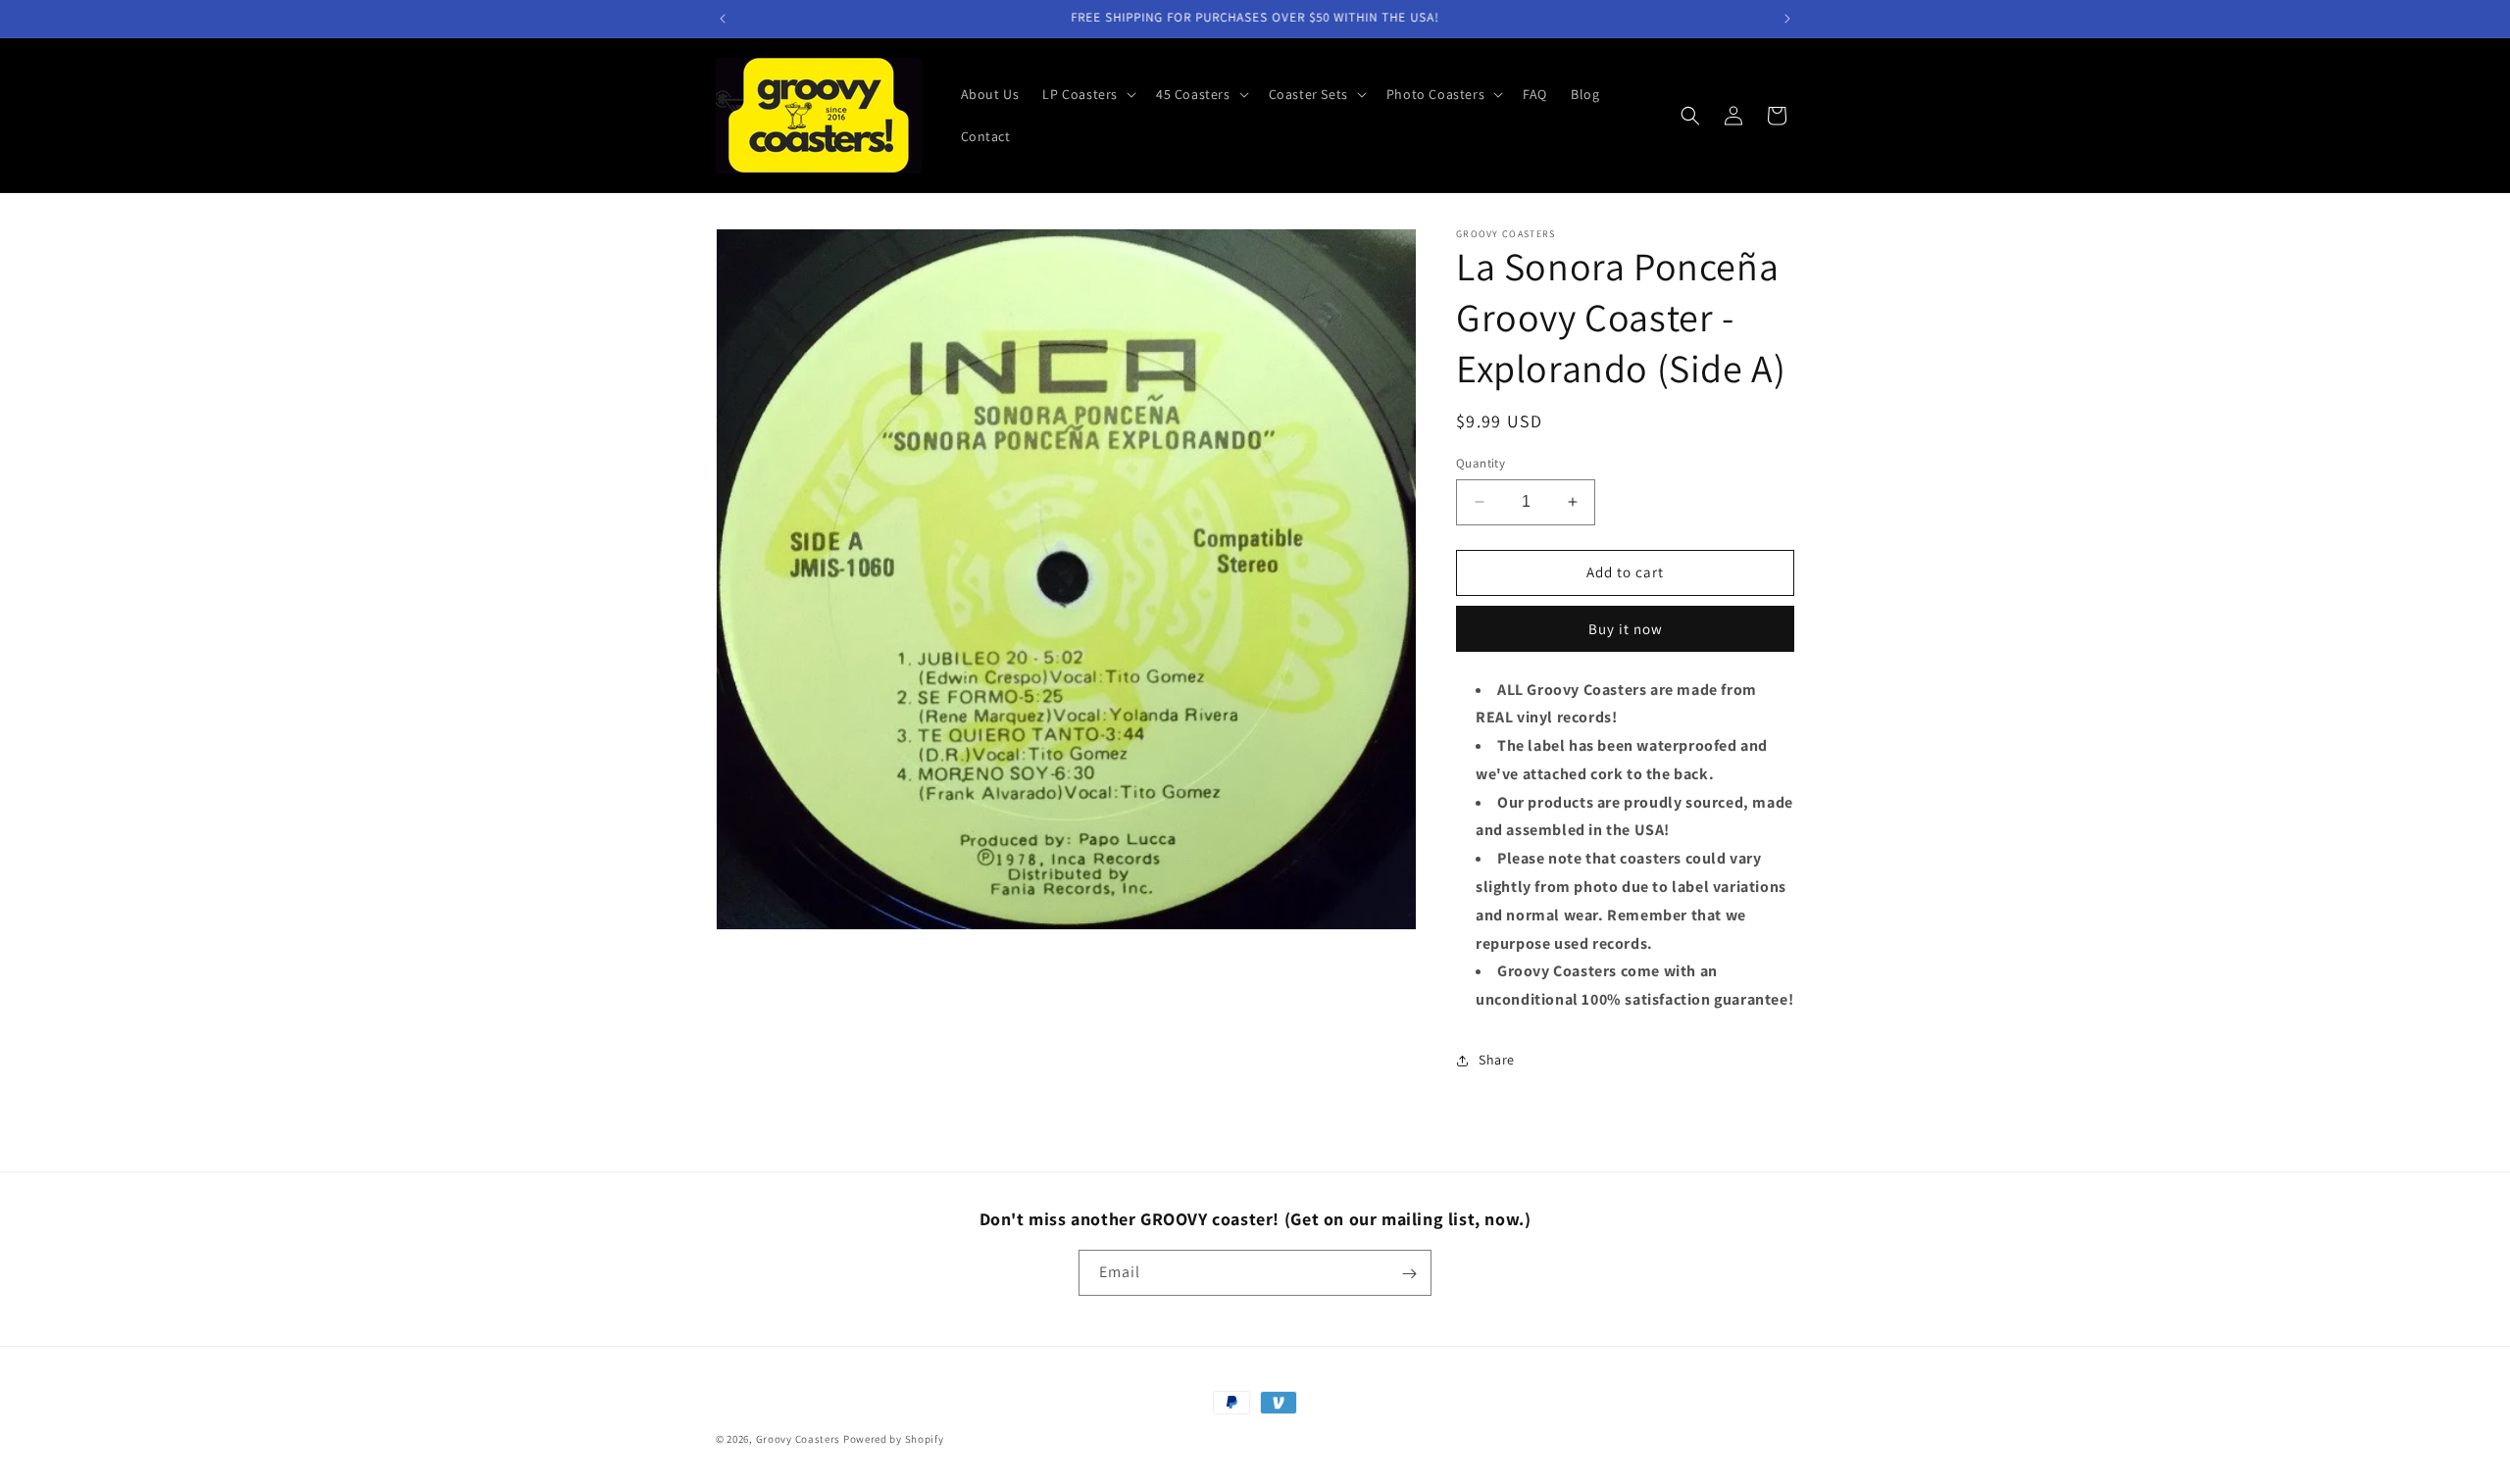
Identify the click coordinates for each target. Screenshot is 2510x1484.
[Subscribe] (1409, 1274)
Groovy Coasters (800, 1439)
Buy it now (1626, 629)
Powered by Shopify (894, 1439)
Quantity (1481, 463)
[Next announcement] (1787, 19)
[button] (1087, 94)
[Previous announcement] (723, 19)
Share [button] (1497, 1060)
